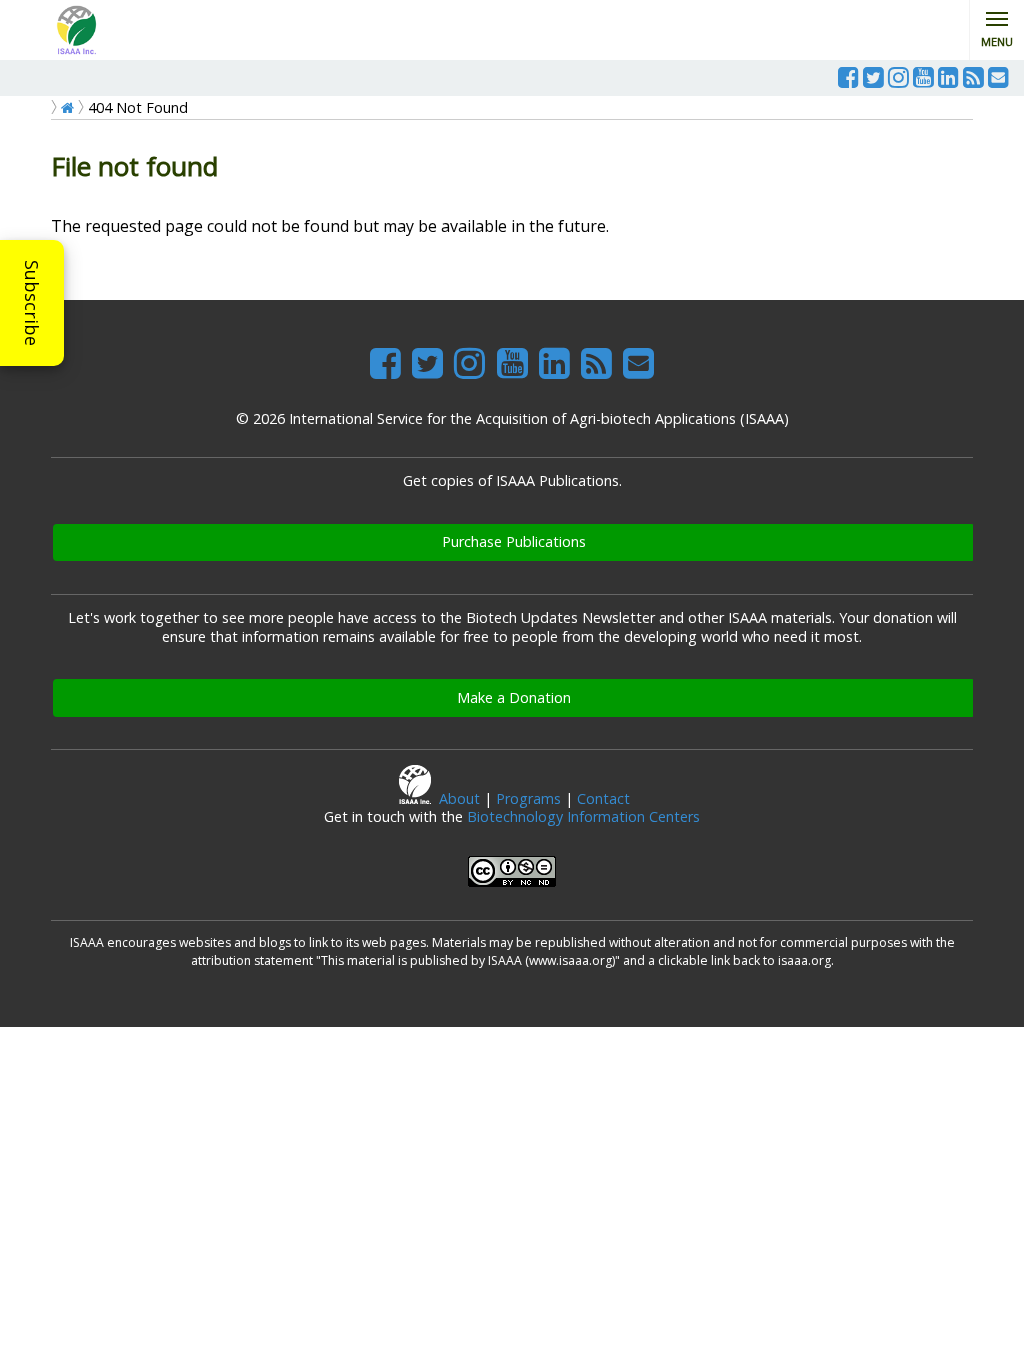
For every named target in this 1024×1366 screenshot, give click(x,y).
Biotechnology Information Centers (583, 816)
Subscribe (32, 303)
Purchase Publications (514, 541)
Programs (528, 798)
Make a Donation (514, 697)
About (459, 798)
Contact (603, 798)
